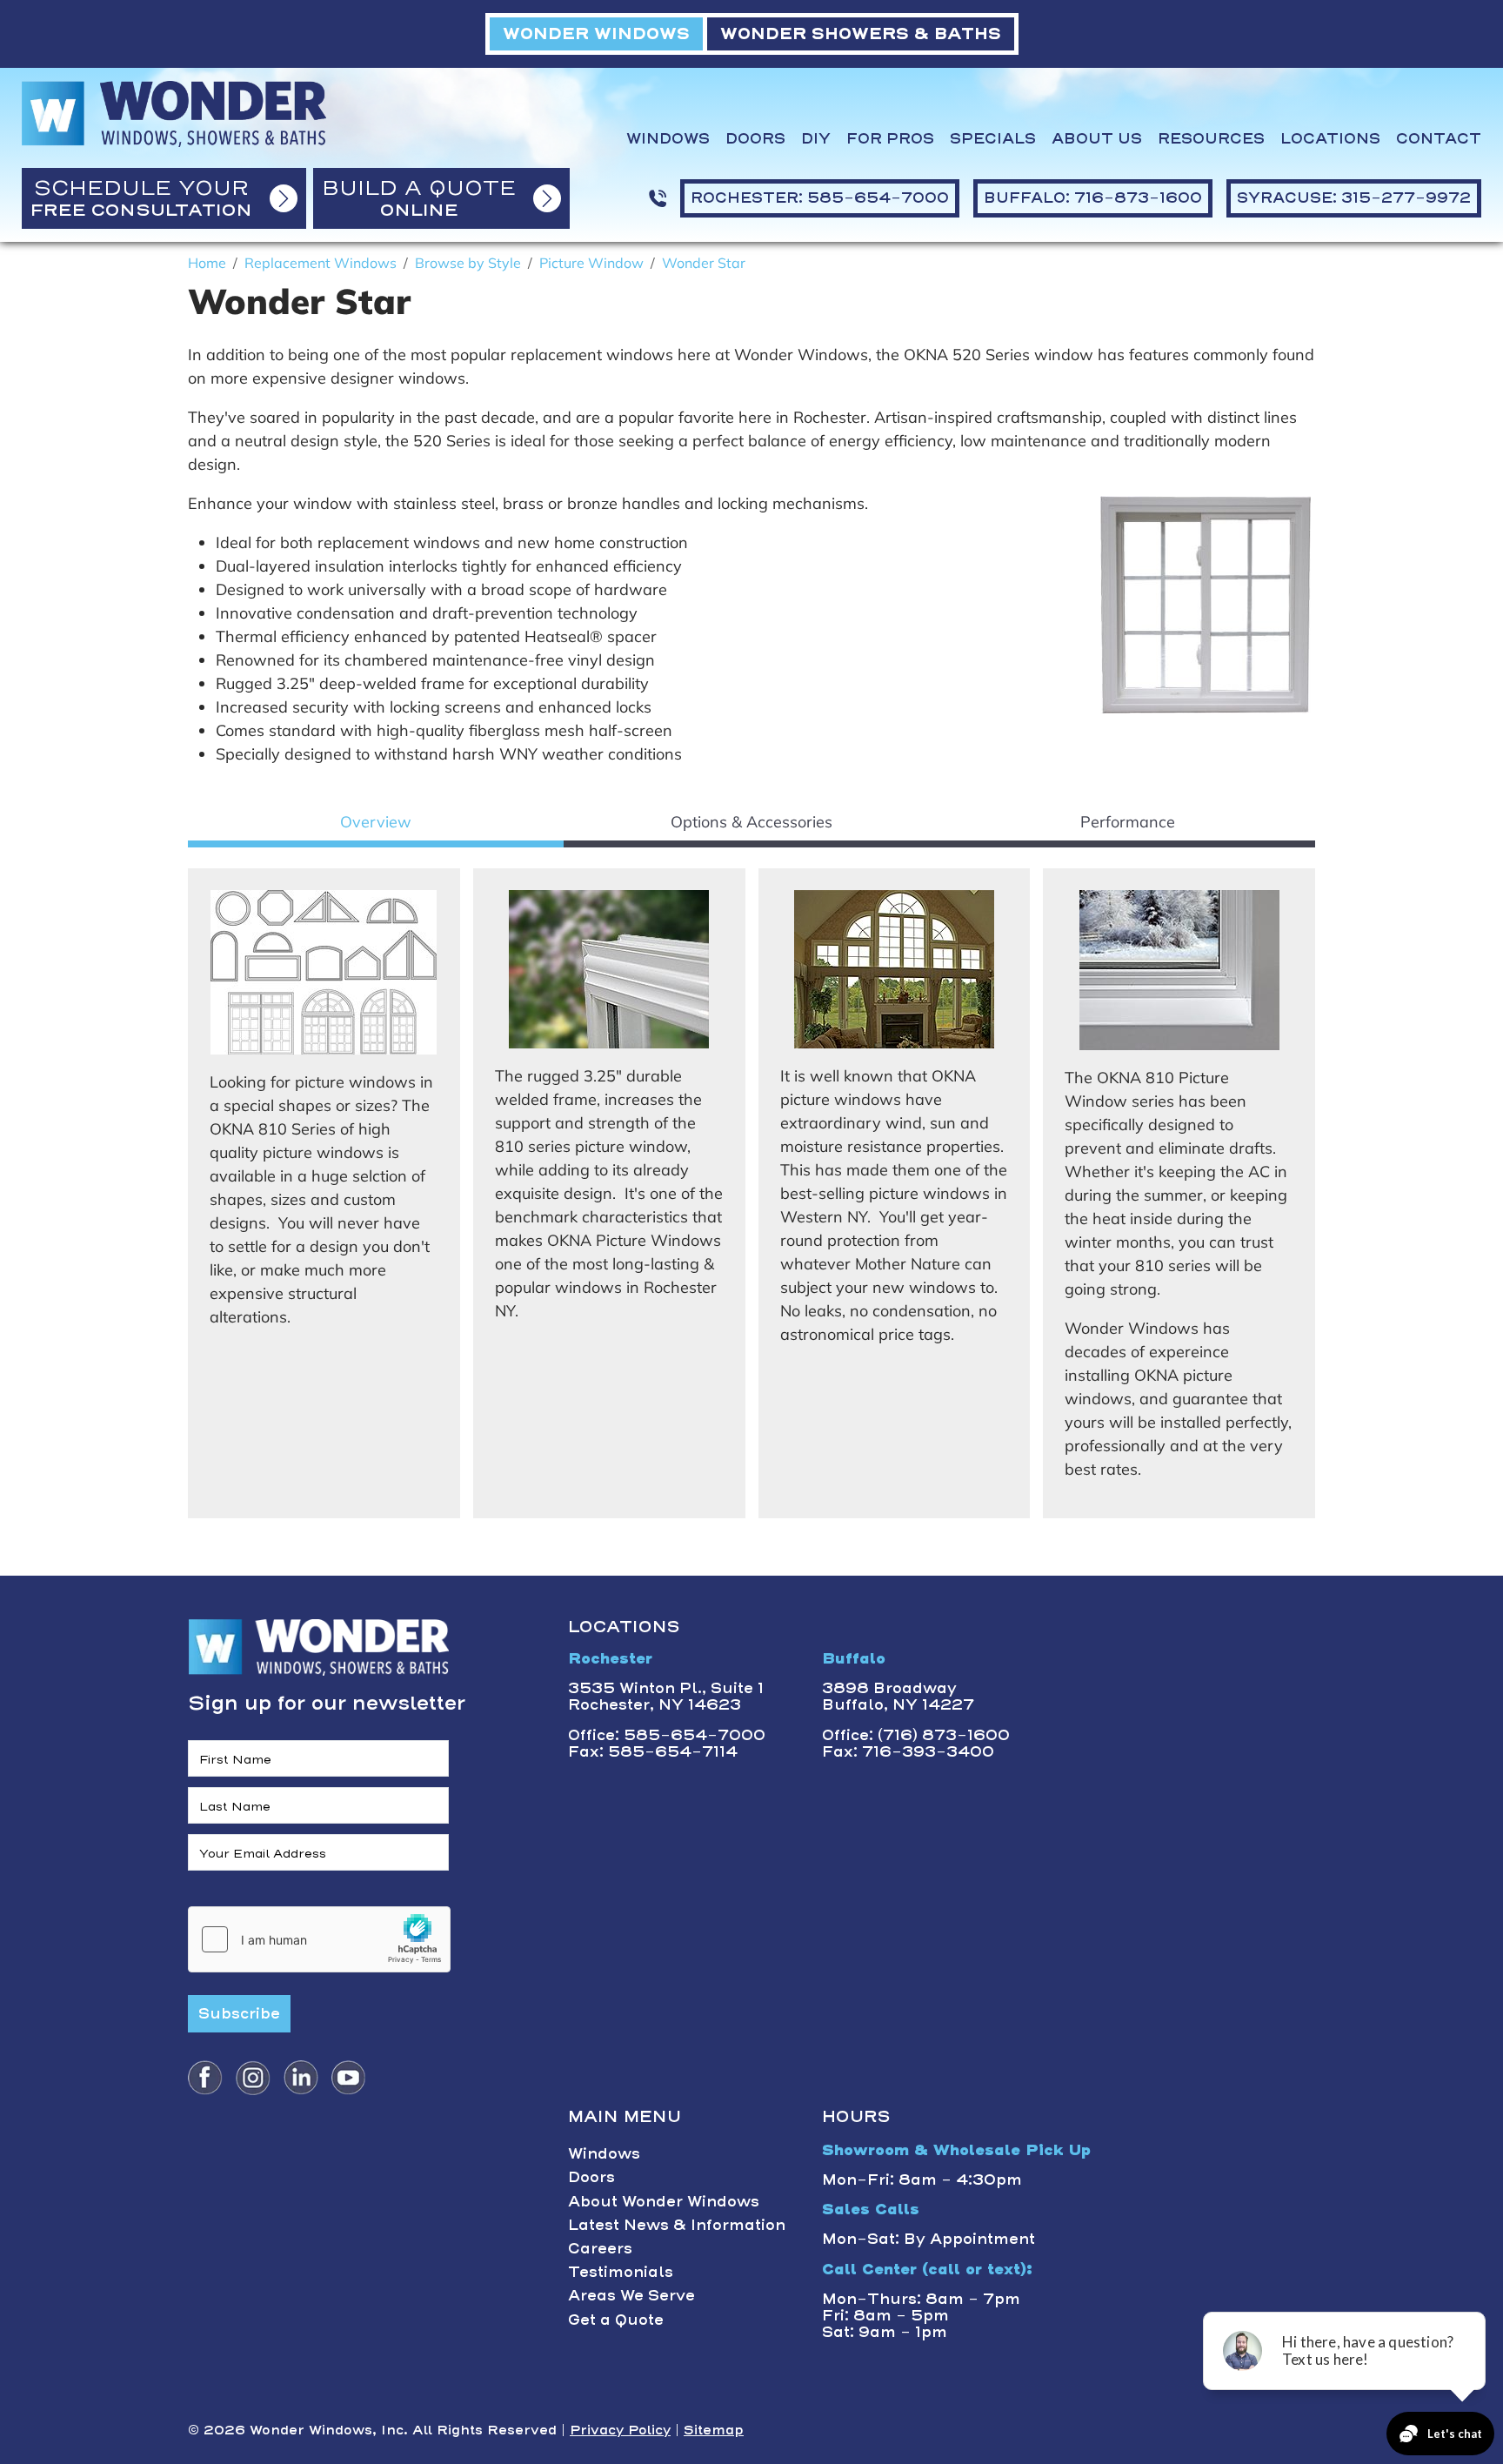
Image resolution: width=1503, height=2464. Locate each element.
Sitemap (714, 2430)
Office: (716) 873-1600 (916, 1735)
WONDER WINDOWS (596, 33)
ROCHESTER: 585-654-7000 (820, 198)
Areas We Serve (631, 2295)
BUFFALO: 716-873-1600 (1093, 198)
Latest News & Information (677, 2225)
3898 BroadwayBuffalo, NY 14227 (898, 1696)
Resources (1211, 139)
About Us (1097, 139)
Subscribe (239, 2013)
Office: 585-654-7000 (667, 1735)
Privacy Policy (620, 2430)
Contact (1439, 139)
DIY (816, 139)
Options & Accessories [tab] (751, 822)
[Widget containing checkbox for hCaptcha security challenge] (319, 1939)
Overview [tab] (376, 822)
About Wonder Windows (664, 2201)
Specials (993, 139)
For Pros (890, 139)
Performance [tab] (1128, 822)
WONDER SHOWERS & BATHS (861, 33)
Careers (600, 2248)
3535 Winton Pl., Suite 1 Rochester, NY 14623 (666, 1696)
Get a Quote (616, 2320)
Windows (668, 139)
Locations (1330, 139)
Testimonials (621, 2272)
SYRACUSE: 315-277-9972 (1354, 198)
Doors (755, 139)
